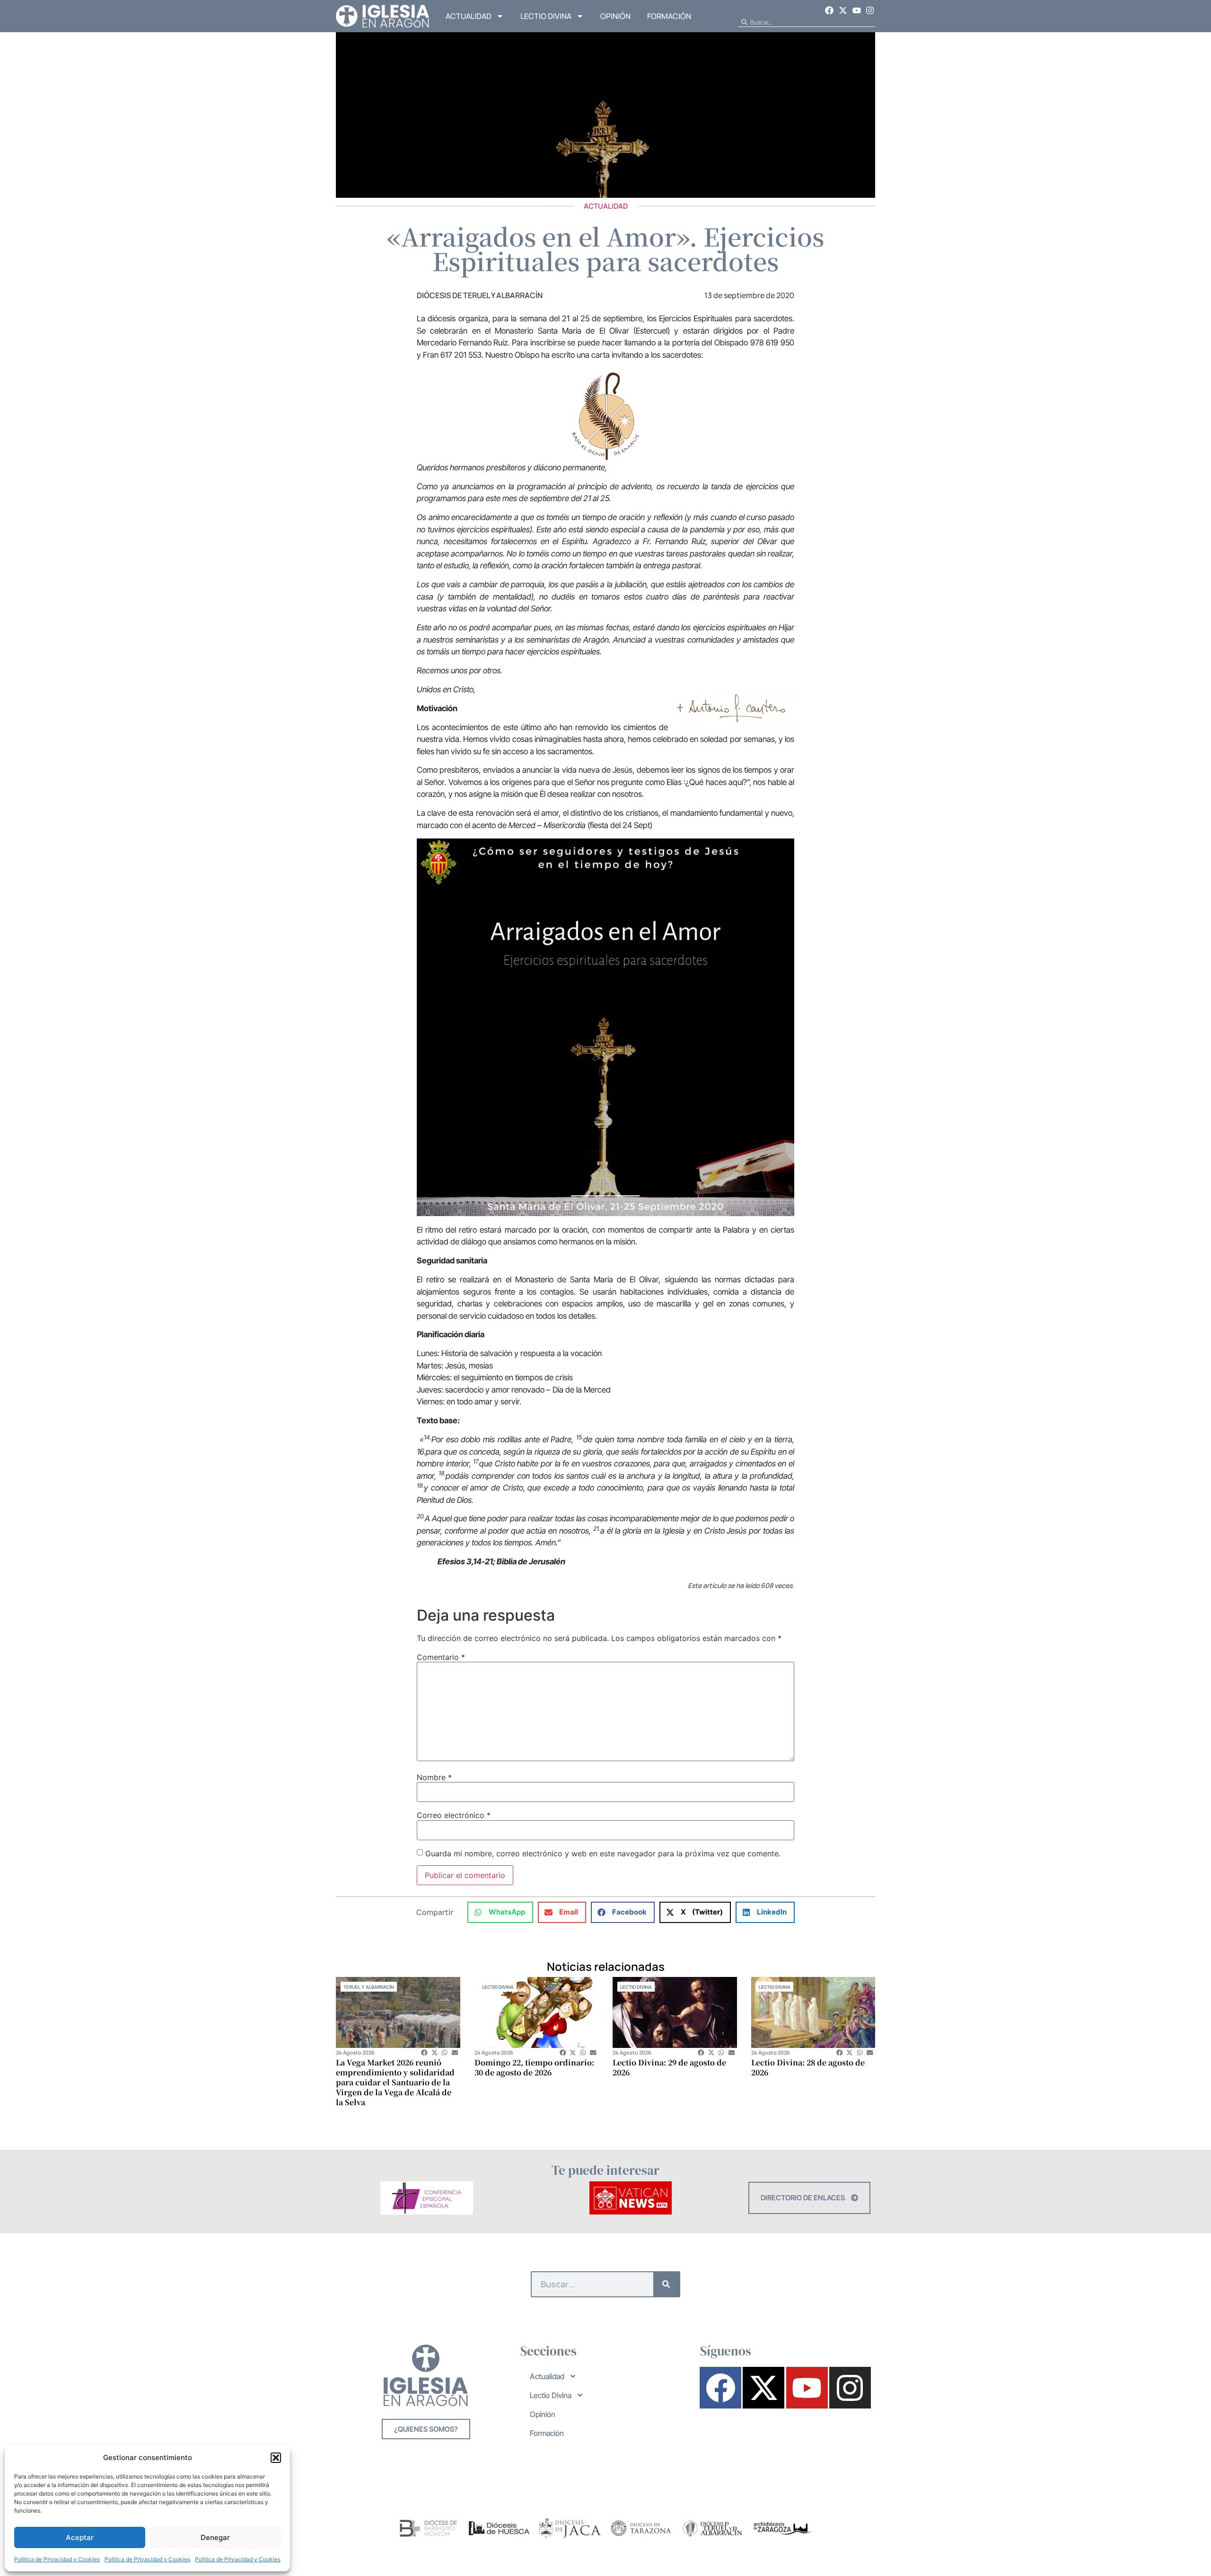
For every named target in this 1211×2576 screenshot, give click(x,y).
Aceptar (80, 2537)
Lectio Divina (546, 16)
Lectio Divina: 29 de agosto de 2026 (669, 2067)
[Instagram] (870, 10)
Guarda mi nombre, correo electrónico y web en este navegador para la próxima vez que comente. (603, 1853)
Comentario (441, 1657)
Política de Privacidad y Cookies (57, 2559)
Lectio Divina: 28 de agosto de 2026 (808, 2067)
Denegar (215, 2537)
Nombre (434, 1777)
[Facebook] (830, 10)
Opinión (615, 16)
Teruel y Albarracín (369, 1987)
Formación (669, 16)
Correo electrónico (454, 1815)
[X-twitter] (843, 10)
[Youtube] (857, 10)
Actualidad (469, 16)
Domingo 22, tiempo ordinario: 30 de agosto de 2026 (534, 2067)
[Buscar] (666, 2284)
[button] (276, 2458)
